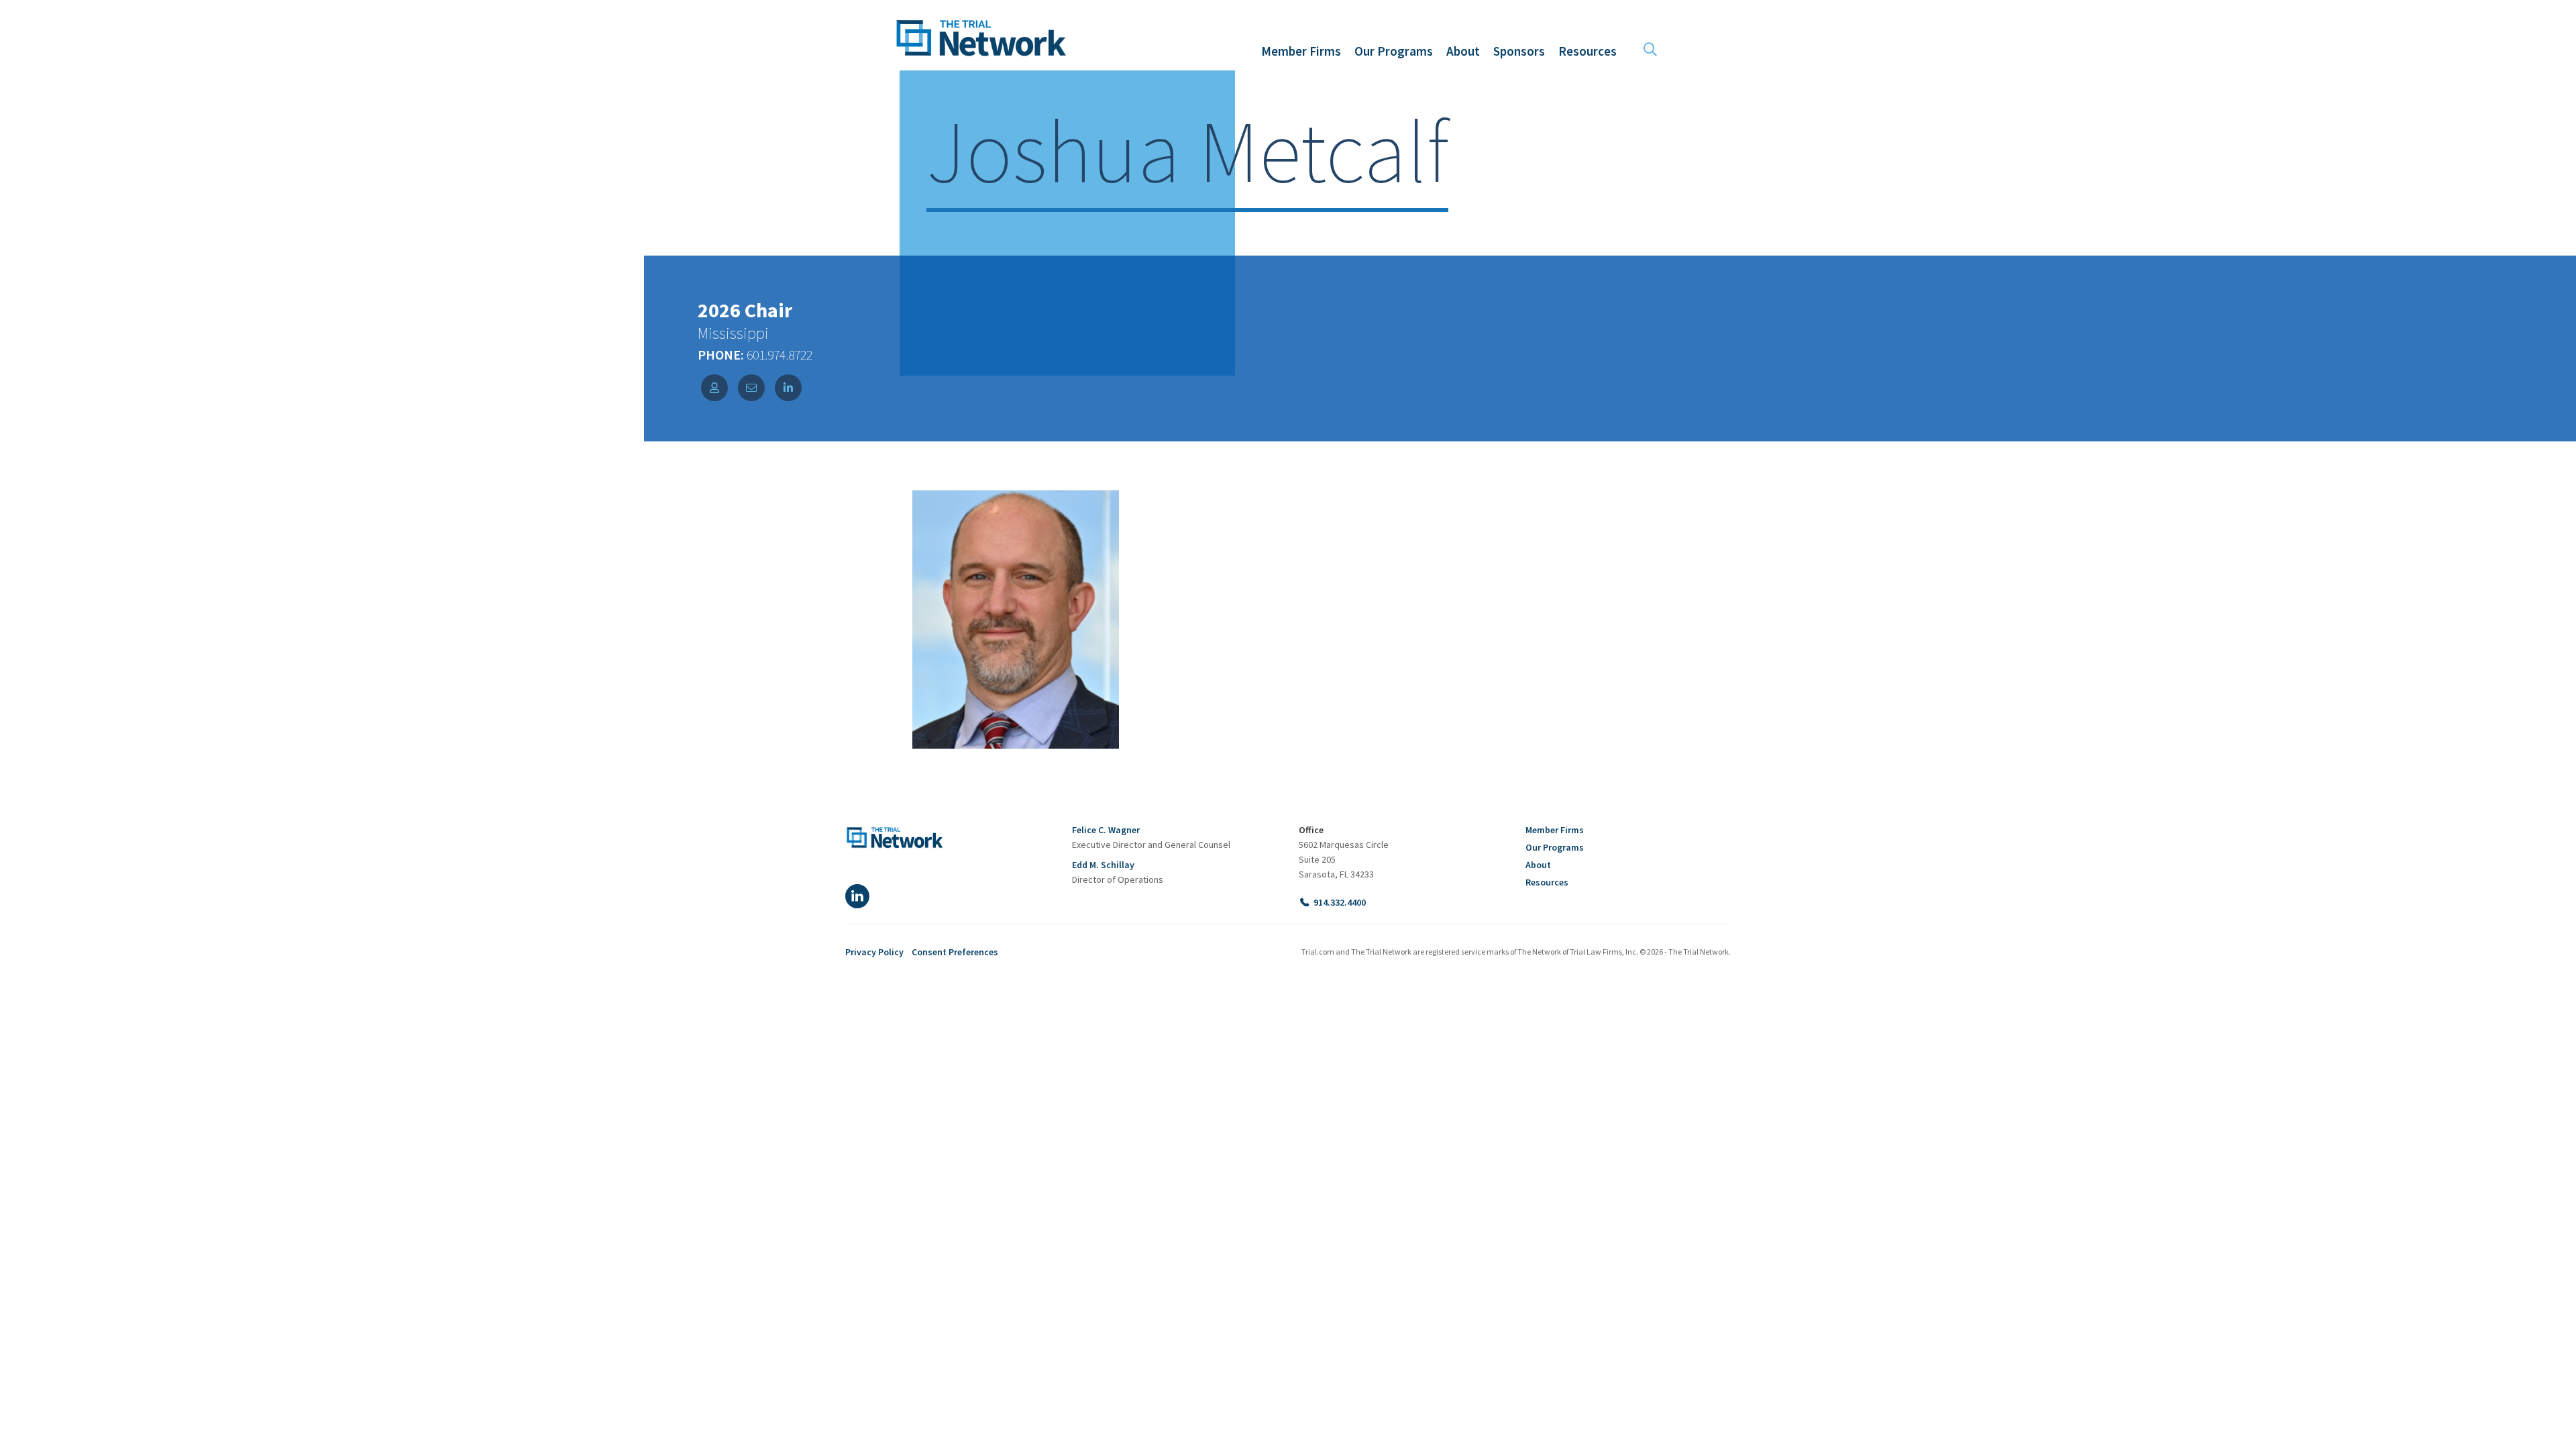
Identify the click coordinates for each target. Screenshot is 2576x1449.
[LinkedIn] (857, 896)
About (1538, 865)
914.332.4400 (1340, 902)
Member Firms (1555, 830)
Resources (1547, 882)
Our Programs (1555, 847)
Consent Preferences (955, 952)
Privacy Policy (874, 952)
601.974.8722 (778, 355)
